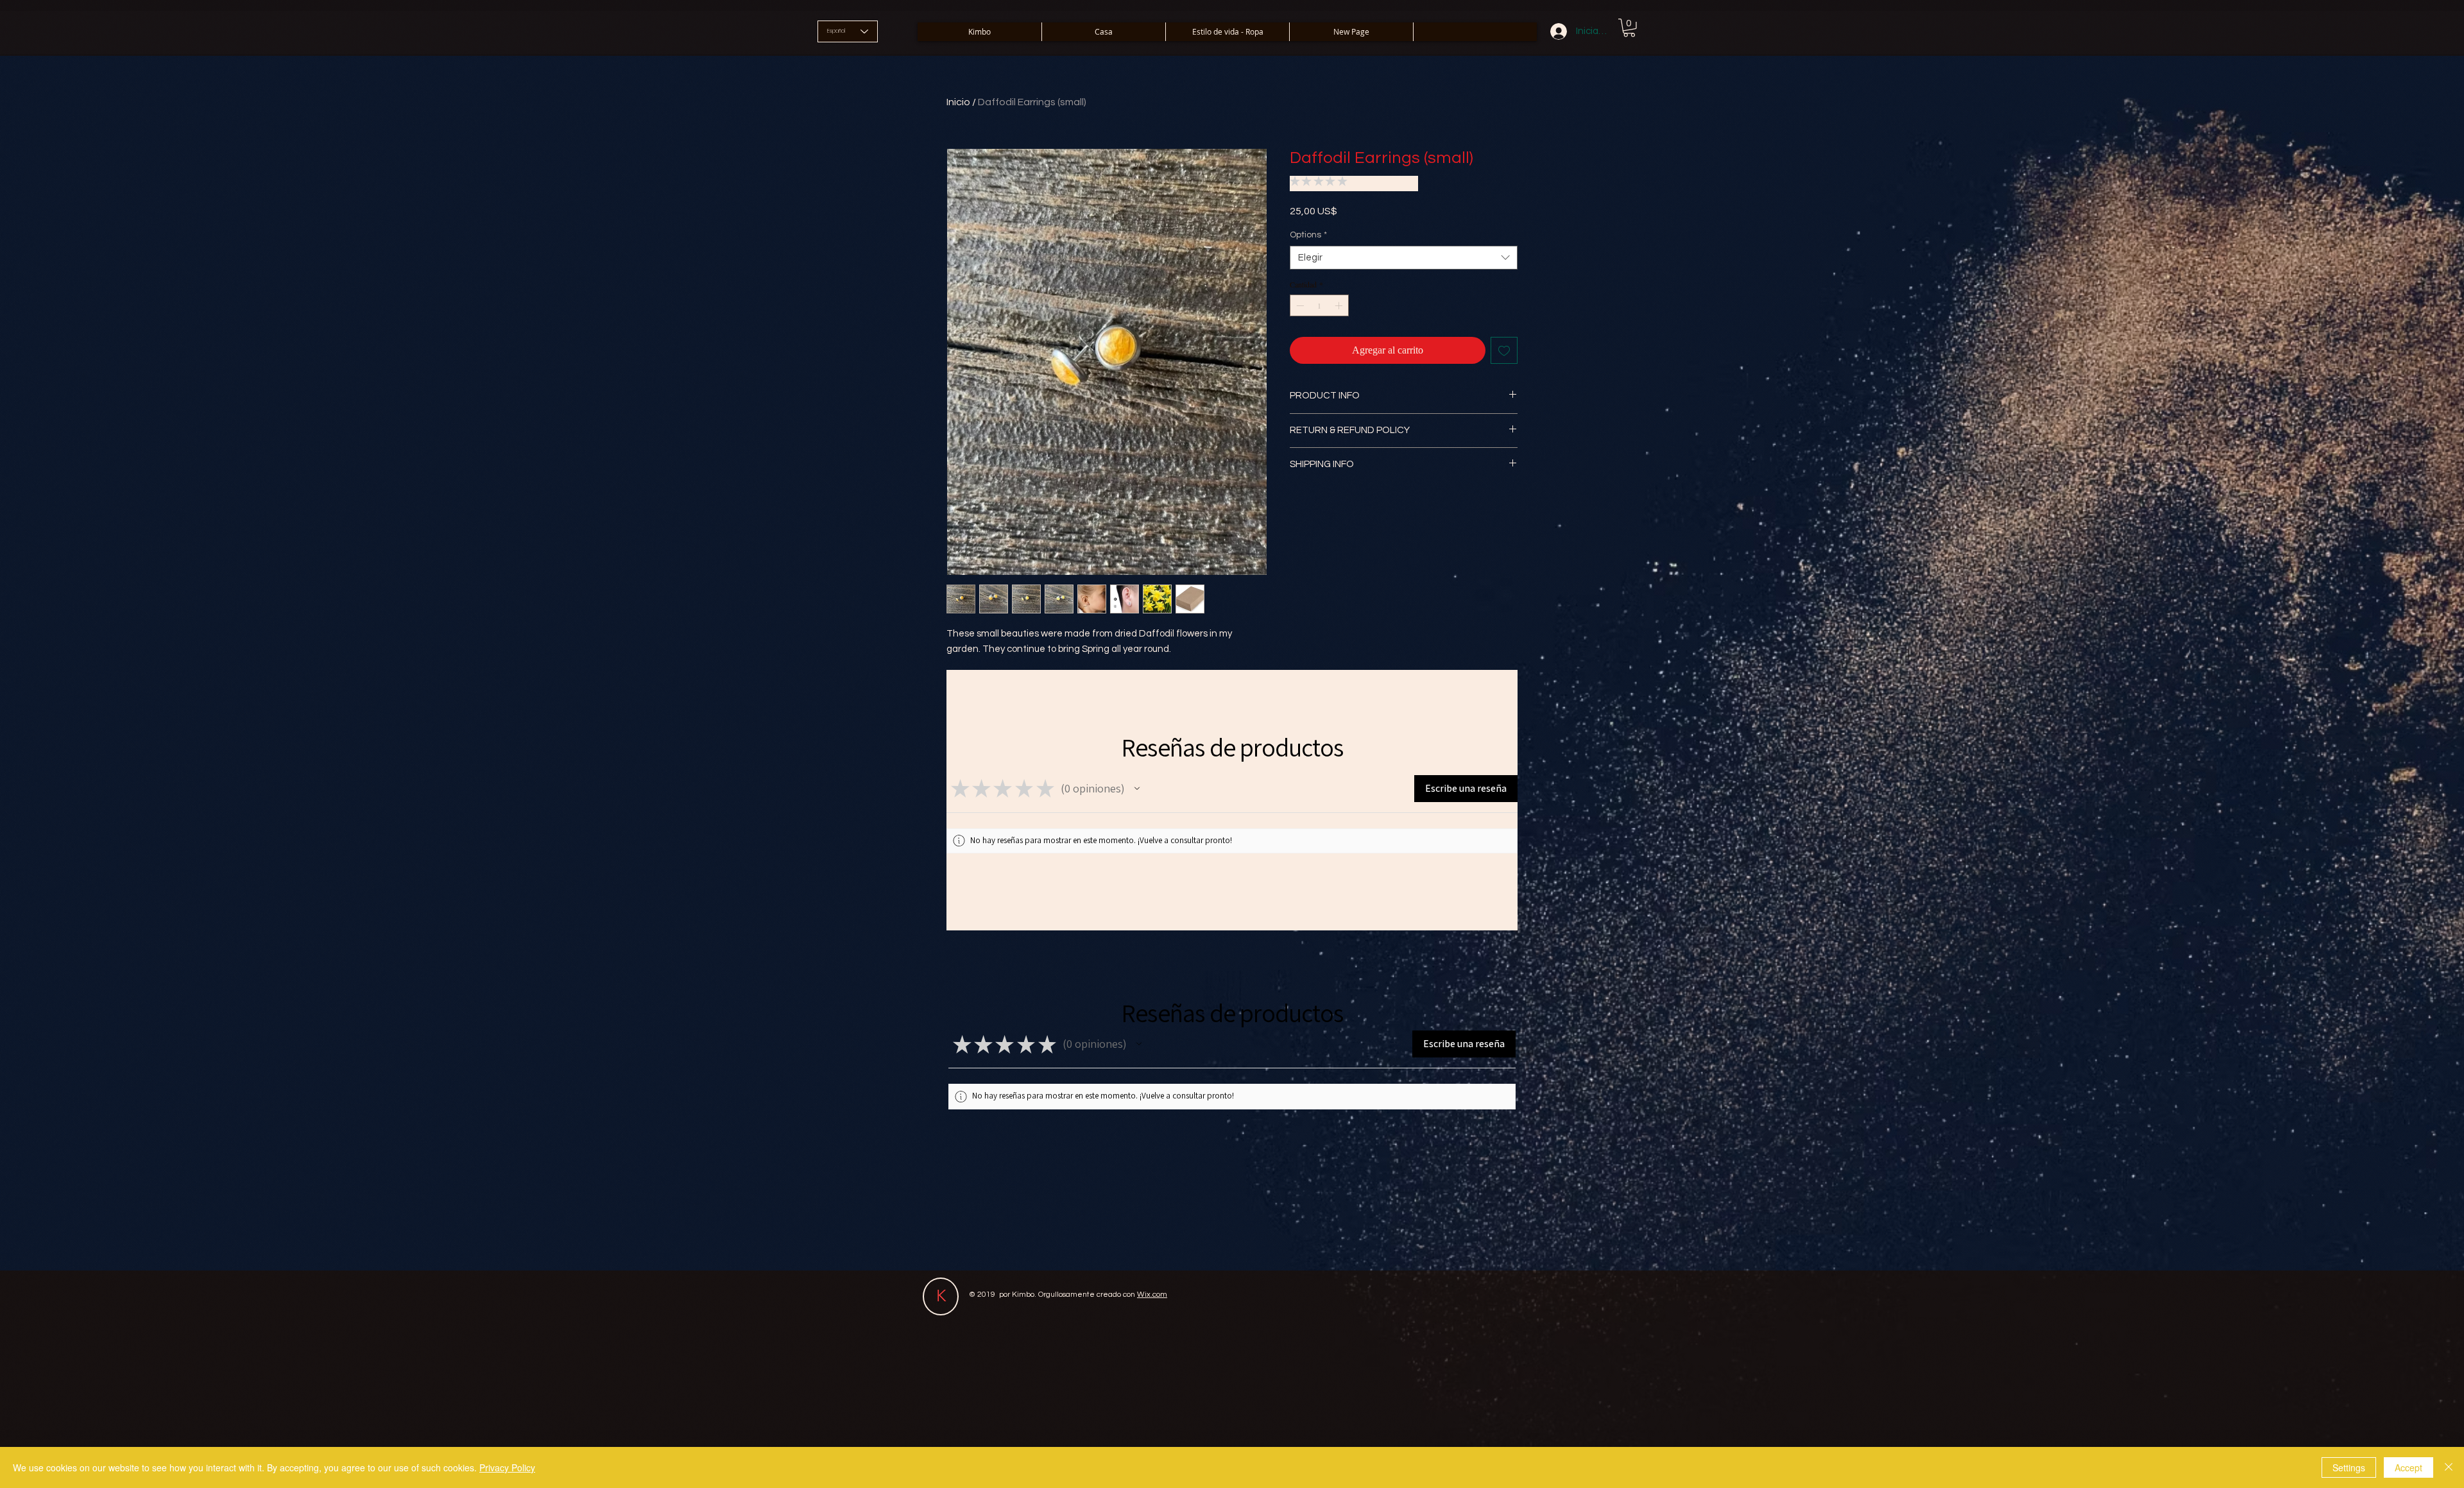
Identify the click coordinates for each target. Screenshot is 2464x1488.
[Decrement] (1299, 305)
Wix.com (1152, 1295)
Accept (2408, 1467)
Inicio (958, 102)
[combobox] (1404, 258)
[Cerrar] (2449, 1467)
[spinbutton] (1319, 305)
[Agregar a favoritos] (1504, 350)
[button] (1629, 28)
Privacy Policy (507, 1467)
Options (1308, 235)
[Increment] (1340, 305)
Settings (2349, 1467)
